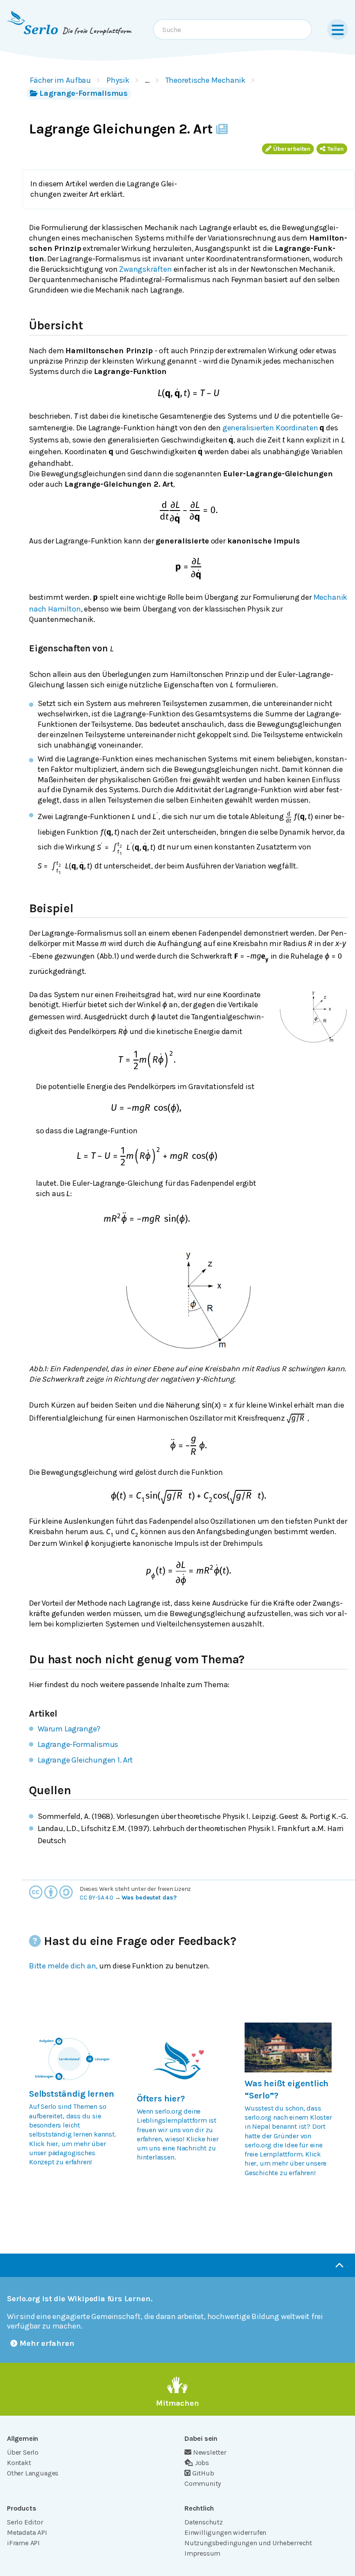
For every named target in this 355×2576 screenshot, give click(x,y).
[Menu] (338, 29)
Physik (118, 80)
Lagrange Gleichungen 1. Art (85, 1760)
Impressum (202, 2553)
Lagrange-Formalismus (84, 93)
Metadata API (27, 2532)
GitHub (203, 2473)
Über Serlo (23, 2452)
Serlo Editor (25, 2522)
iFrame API (23, 2543)
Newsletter (210, 2452)
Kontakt (19, 2463)
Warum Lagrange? (69, 1729)
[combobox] (232, 29)
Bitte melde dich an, (63, 1966)
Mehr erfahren (47, 2343)
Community (203, 2483)
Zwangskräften (145, 269)
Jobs (202, 2463)
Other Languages (33, 2473)
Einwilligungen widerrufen (225, 2532)
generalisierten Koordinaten (270, 428)
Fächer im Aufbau (60, 80)
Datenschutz (204, 2522)
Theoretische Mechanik (206, 80)
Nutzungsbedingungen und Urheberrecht (248, 2543)
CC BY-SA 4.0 (97, 1898)
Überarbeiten (292, 149)
